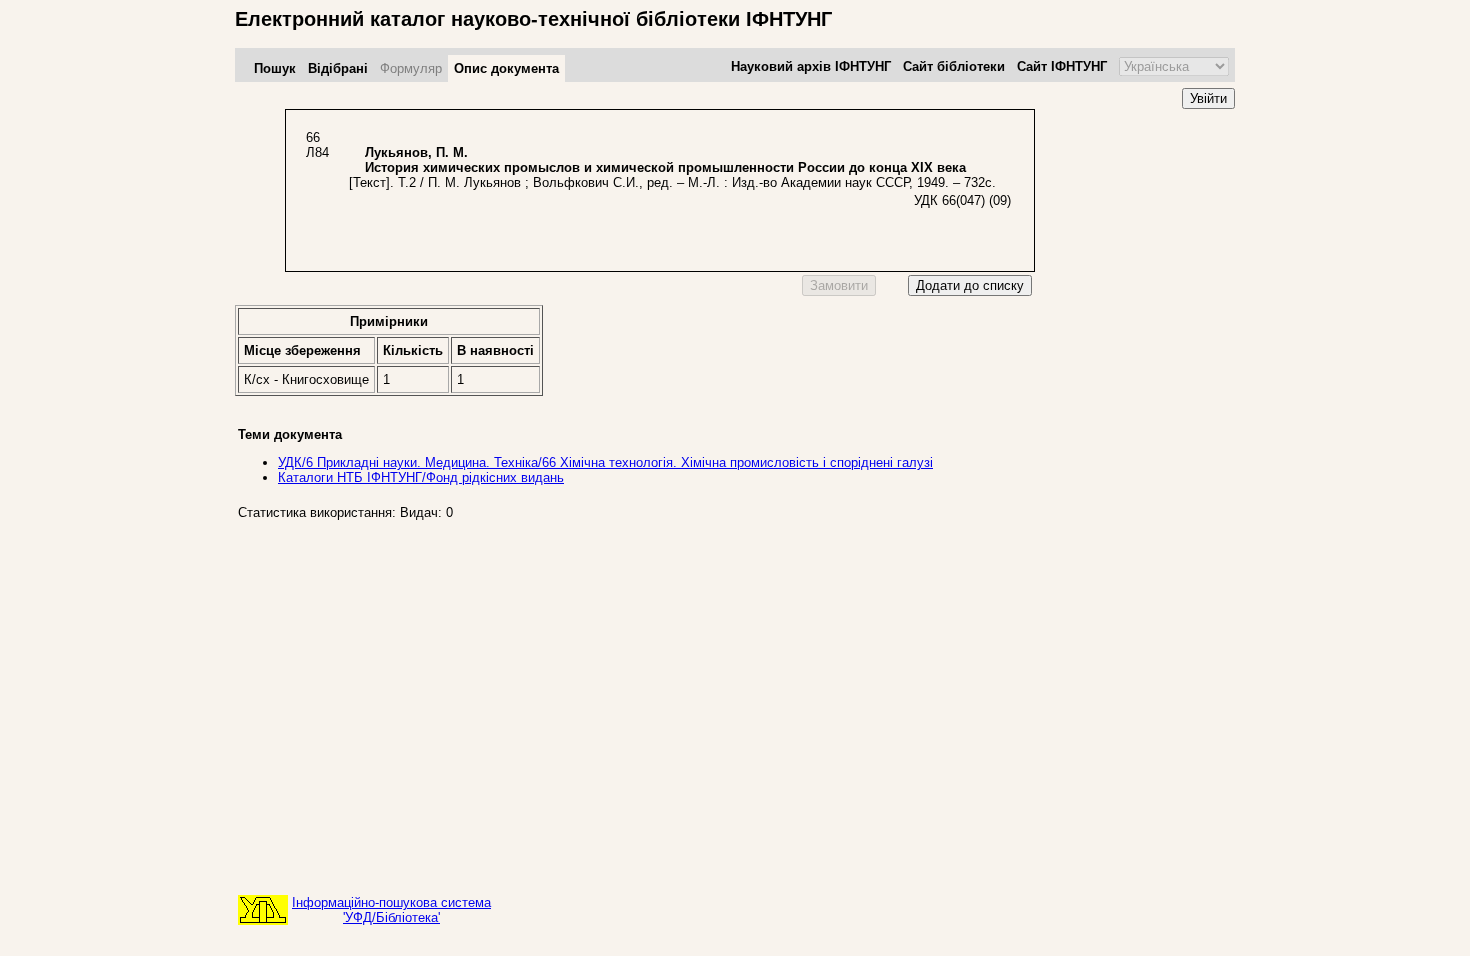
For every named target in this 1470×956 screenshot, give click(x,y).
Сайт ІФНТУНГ (1062, 66)
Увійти (1208, 98)
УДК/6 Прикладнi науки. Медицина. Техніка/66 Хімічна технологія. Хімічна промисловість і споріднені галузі (605, 462)
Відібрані (338, 68)
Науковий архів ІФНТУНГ (811, 66)
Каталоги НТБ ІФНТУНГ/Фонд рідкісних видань (421, 477)
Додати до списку (970, 285)
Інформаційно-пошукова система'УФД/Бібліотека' (391, 910)
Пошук (275, 68)
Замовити (839, 285)
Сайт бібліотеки (954, 66)
